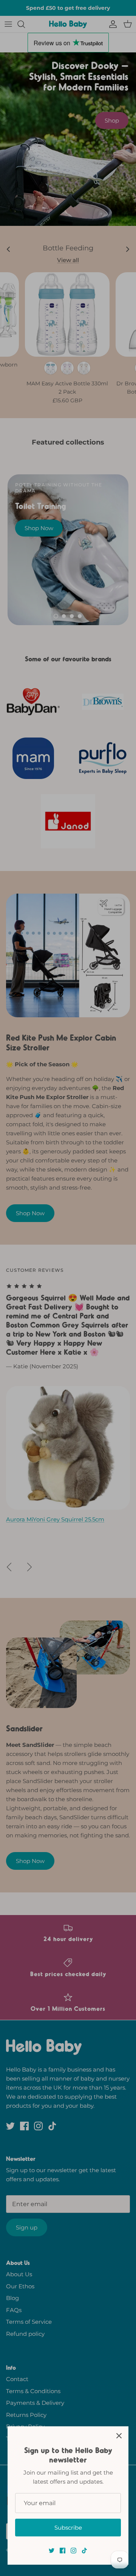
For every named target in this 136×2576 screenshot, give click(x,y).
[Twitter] (52, 2551)
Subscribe (68, 2528)
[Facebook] (63, 2551)
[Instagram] (73, 2551)
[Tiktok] (84, 2551)
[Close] (119, 2436)
